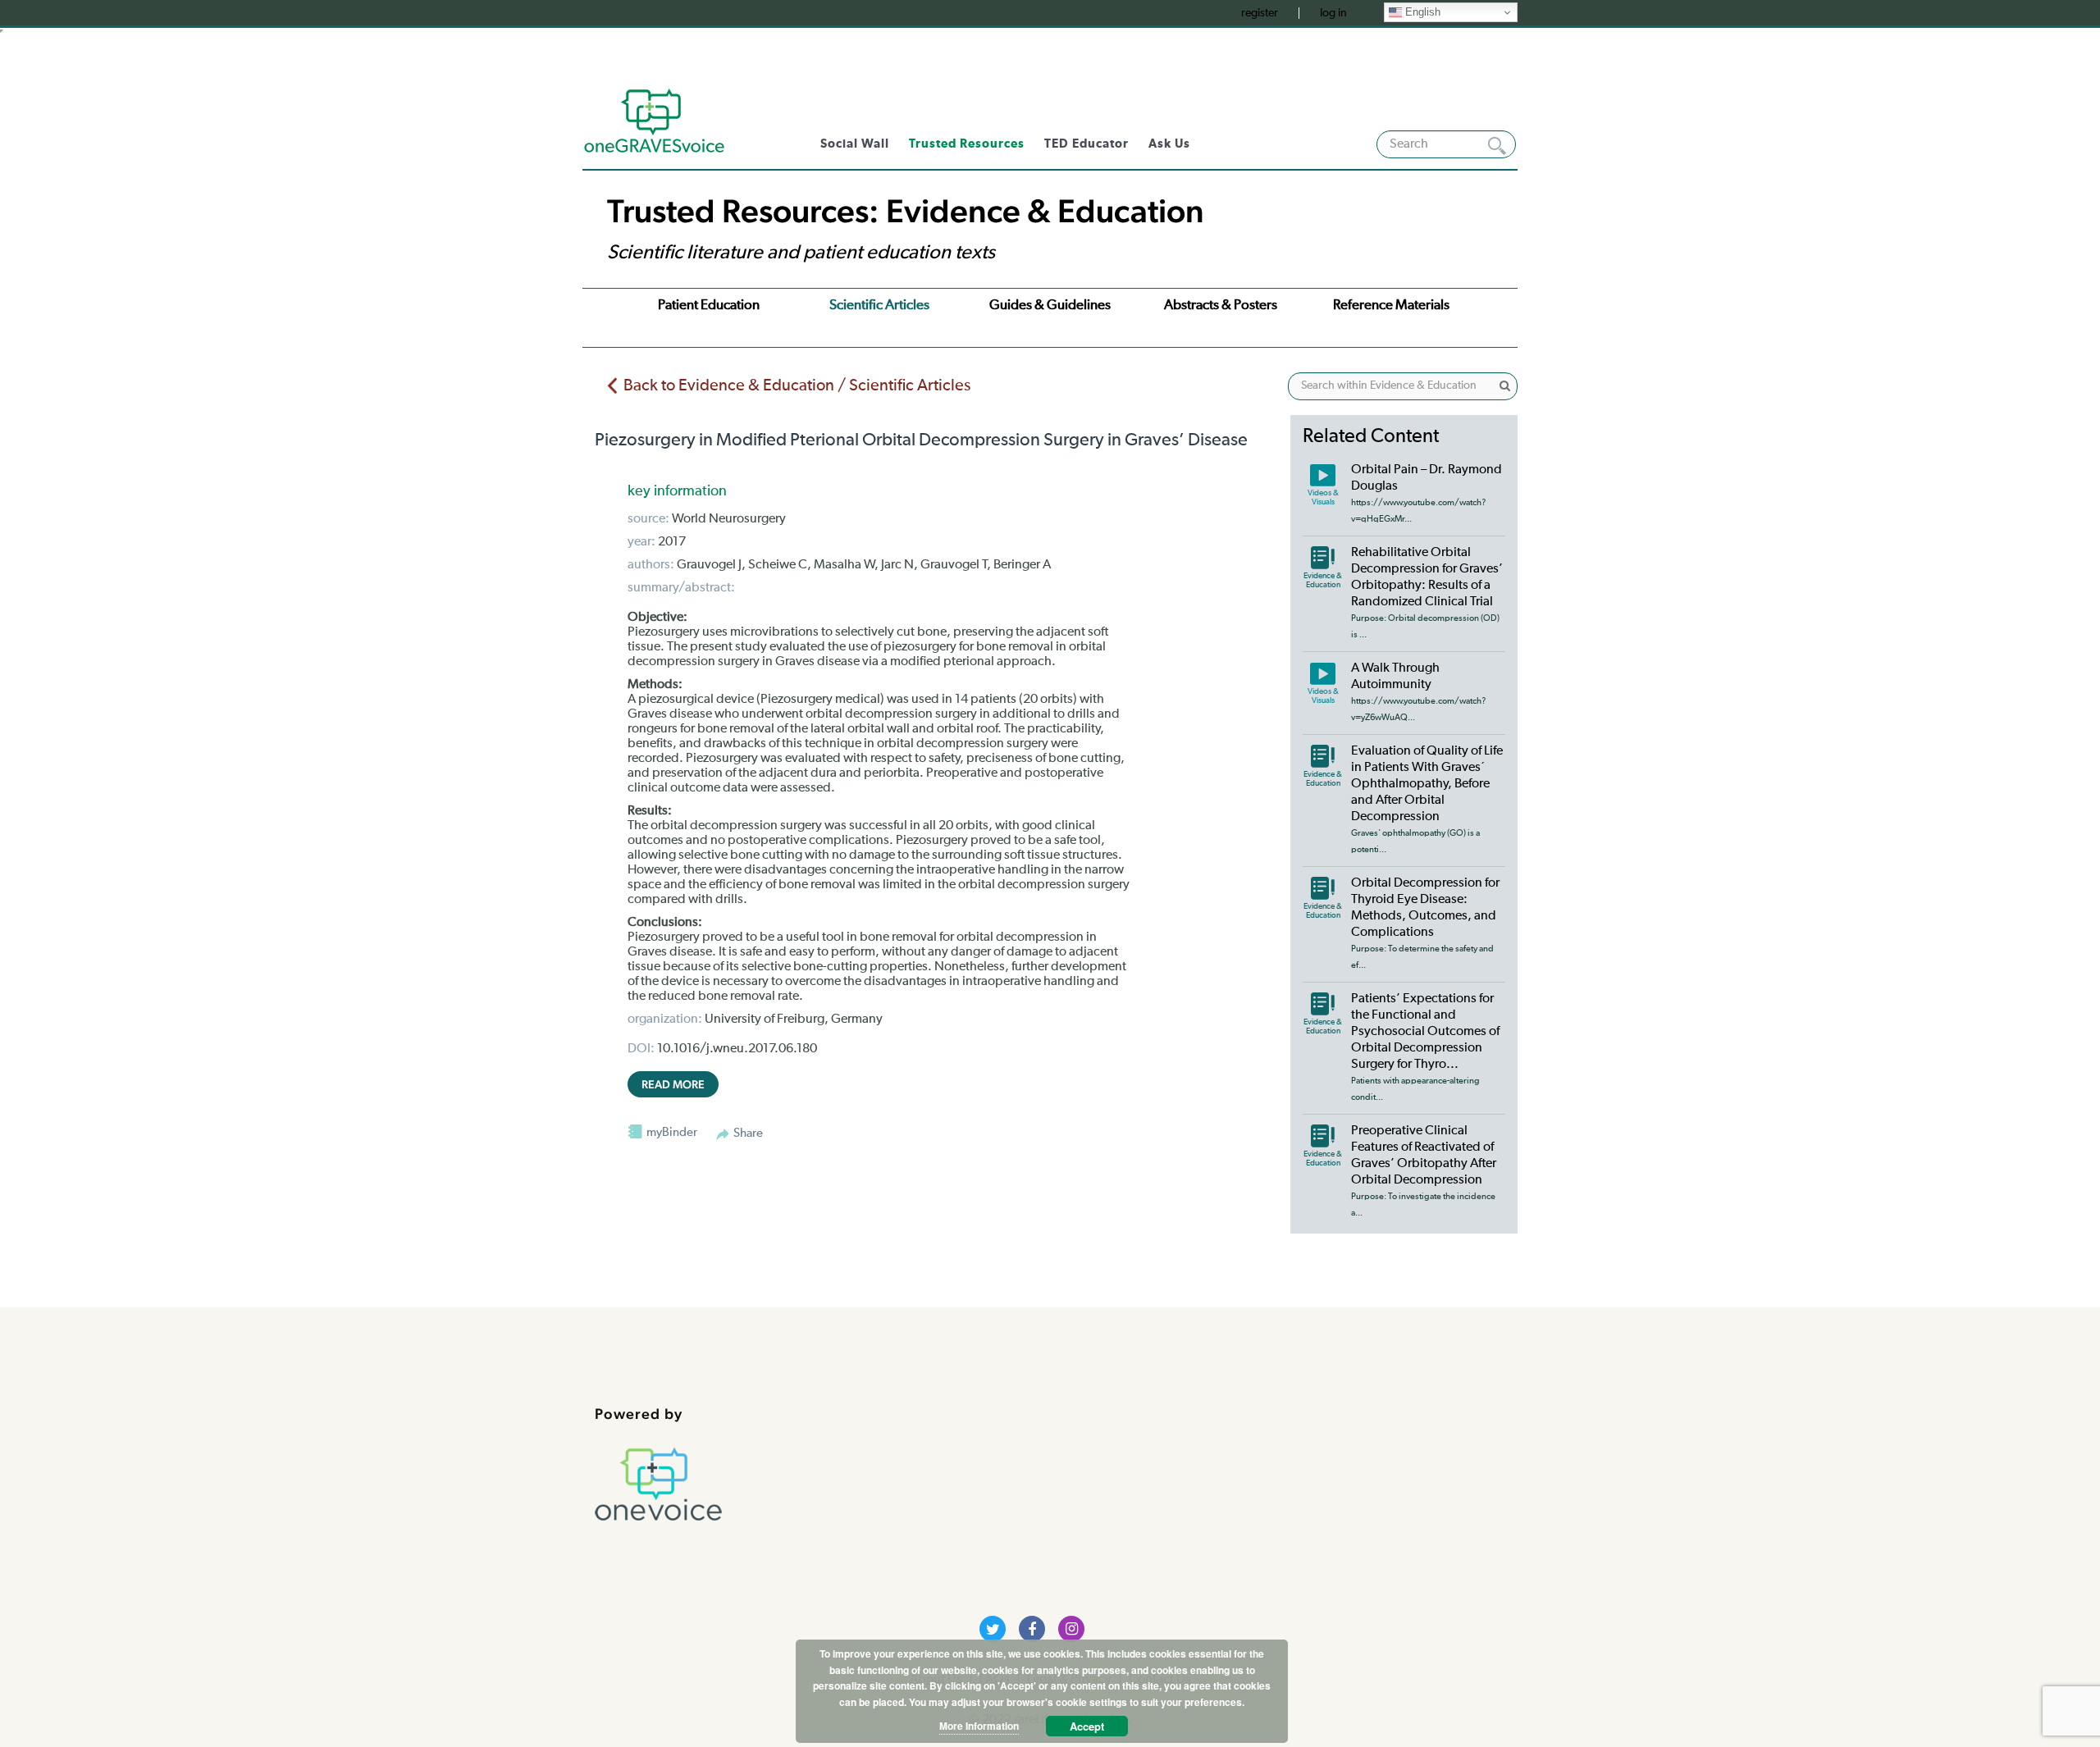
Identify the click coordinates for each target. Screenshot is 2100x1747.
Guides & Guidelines (1050, 306)
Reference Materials (1391, 306)
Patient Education (709, 306)
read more (673, 1084)
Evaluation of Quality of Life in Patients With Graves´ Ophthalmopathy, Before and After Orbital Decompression (1427, 784)
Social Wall (855, 144)
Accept (1087, 1726)
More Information (979, 1726)
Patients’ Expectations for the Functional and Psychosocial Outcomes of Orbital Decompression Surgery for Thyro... (1425, 1032)
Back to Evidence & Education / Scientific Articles (797, 385)
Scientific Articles (879, 306)
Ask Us (1169, 144)
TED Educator (1087, 144)
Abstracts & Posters (1221, 306)
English (1421, 12)
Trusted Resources (967, 144)
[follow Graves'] (993, 1629)
